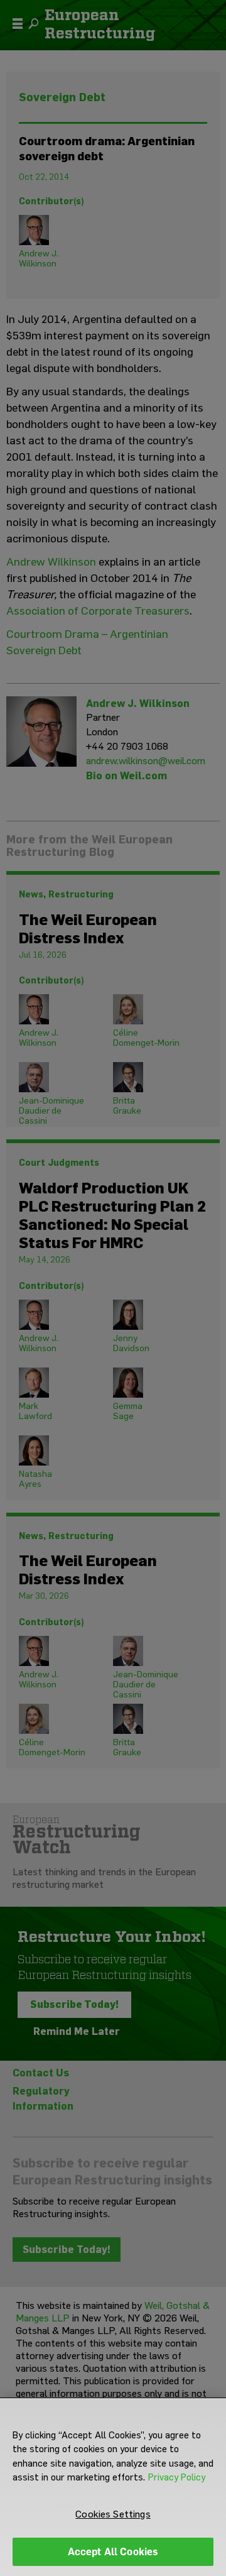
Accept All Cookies (113, 2552)
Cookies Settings (113, 2514)
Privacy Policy (177, 2477)
